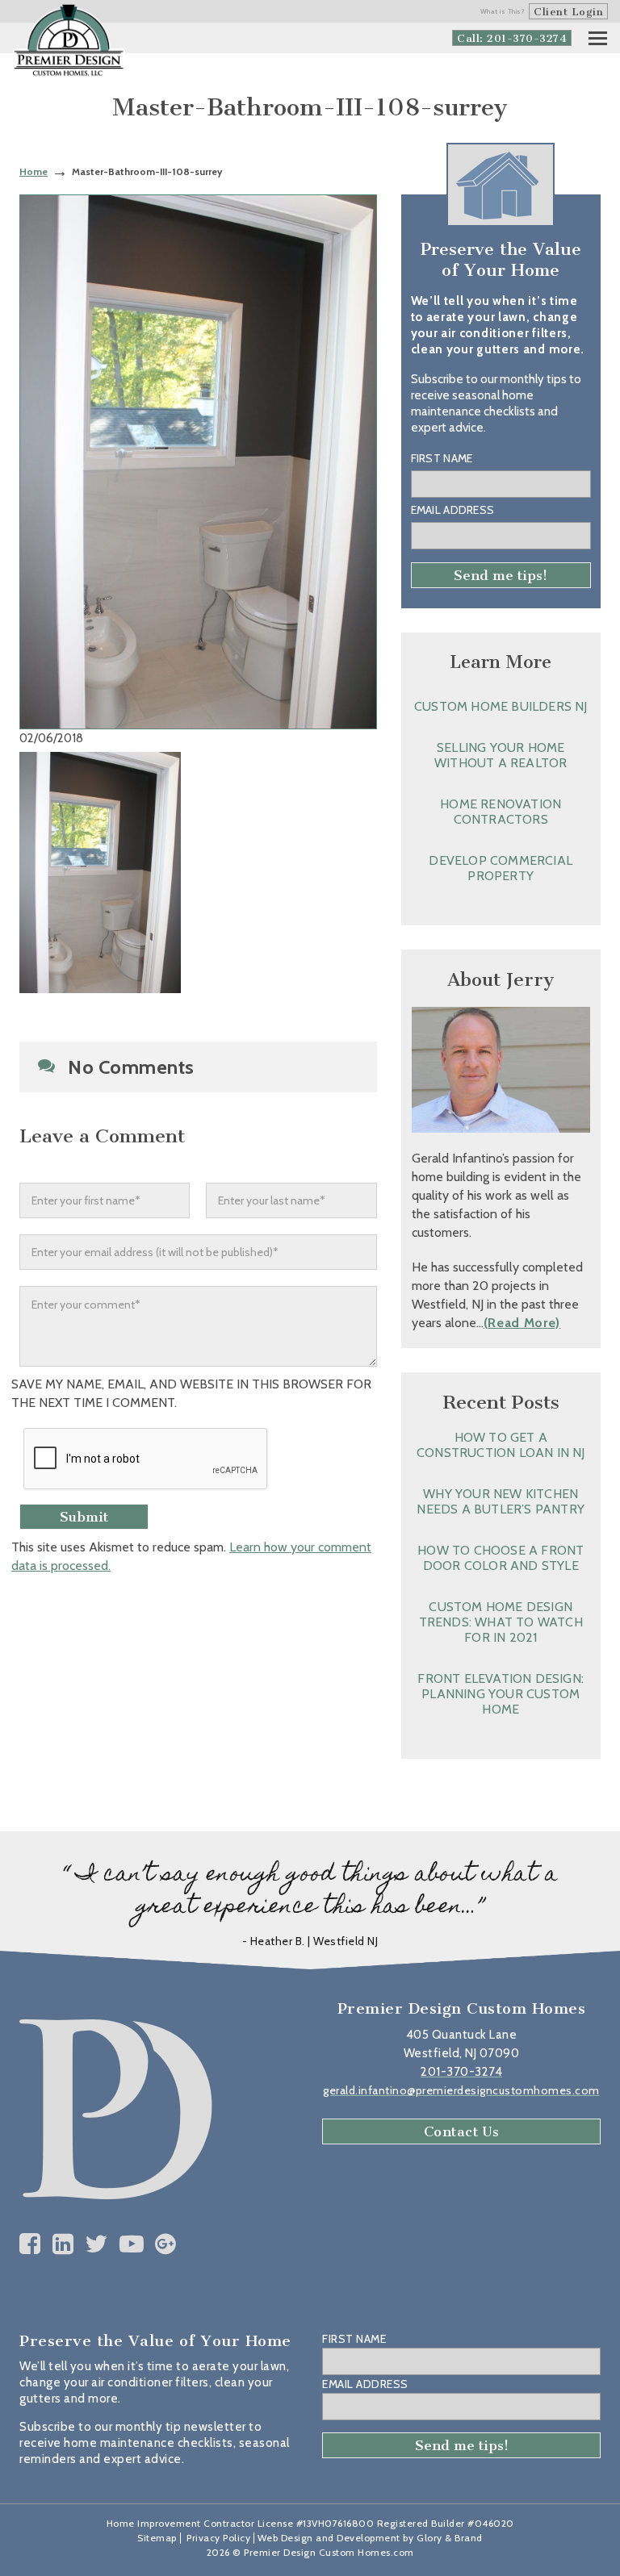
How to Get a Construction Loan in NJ (501, 1445)
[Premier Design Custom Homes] (69, 41)
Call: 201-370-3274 (512, 38)
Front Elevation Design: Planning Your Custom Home (501, 1694)
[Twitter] (96, 2244)
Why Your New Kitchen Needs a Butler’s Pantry (501, 1501)
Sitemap (157, 2538)
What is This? (503, 11)
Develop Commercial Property (501, 868)
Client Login (568, 12)
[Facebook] (30, 2244)
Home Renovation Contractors (501, 812)
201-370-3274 (461, 2072)
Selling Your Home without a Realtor (501, 755)
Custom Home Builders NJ (501, 706)
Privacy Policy (218, 2538)
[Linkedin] (63, 2244)
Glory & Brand (450, 2538)
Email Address (453, 510)
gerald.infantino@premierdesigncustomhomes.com (461, 2090)
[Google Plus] (166, 2244)
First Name (442, 458)
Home (34, 171)
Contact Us (462, 2131)
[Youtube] (132, 2244)
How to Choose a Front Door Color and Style (501, 1558)
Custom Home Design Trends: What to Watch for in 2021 (501, 1622)
